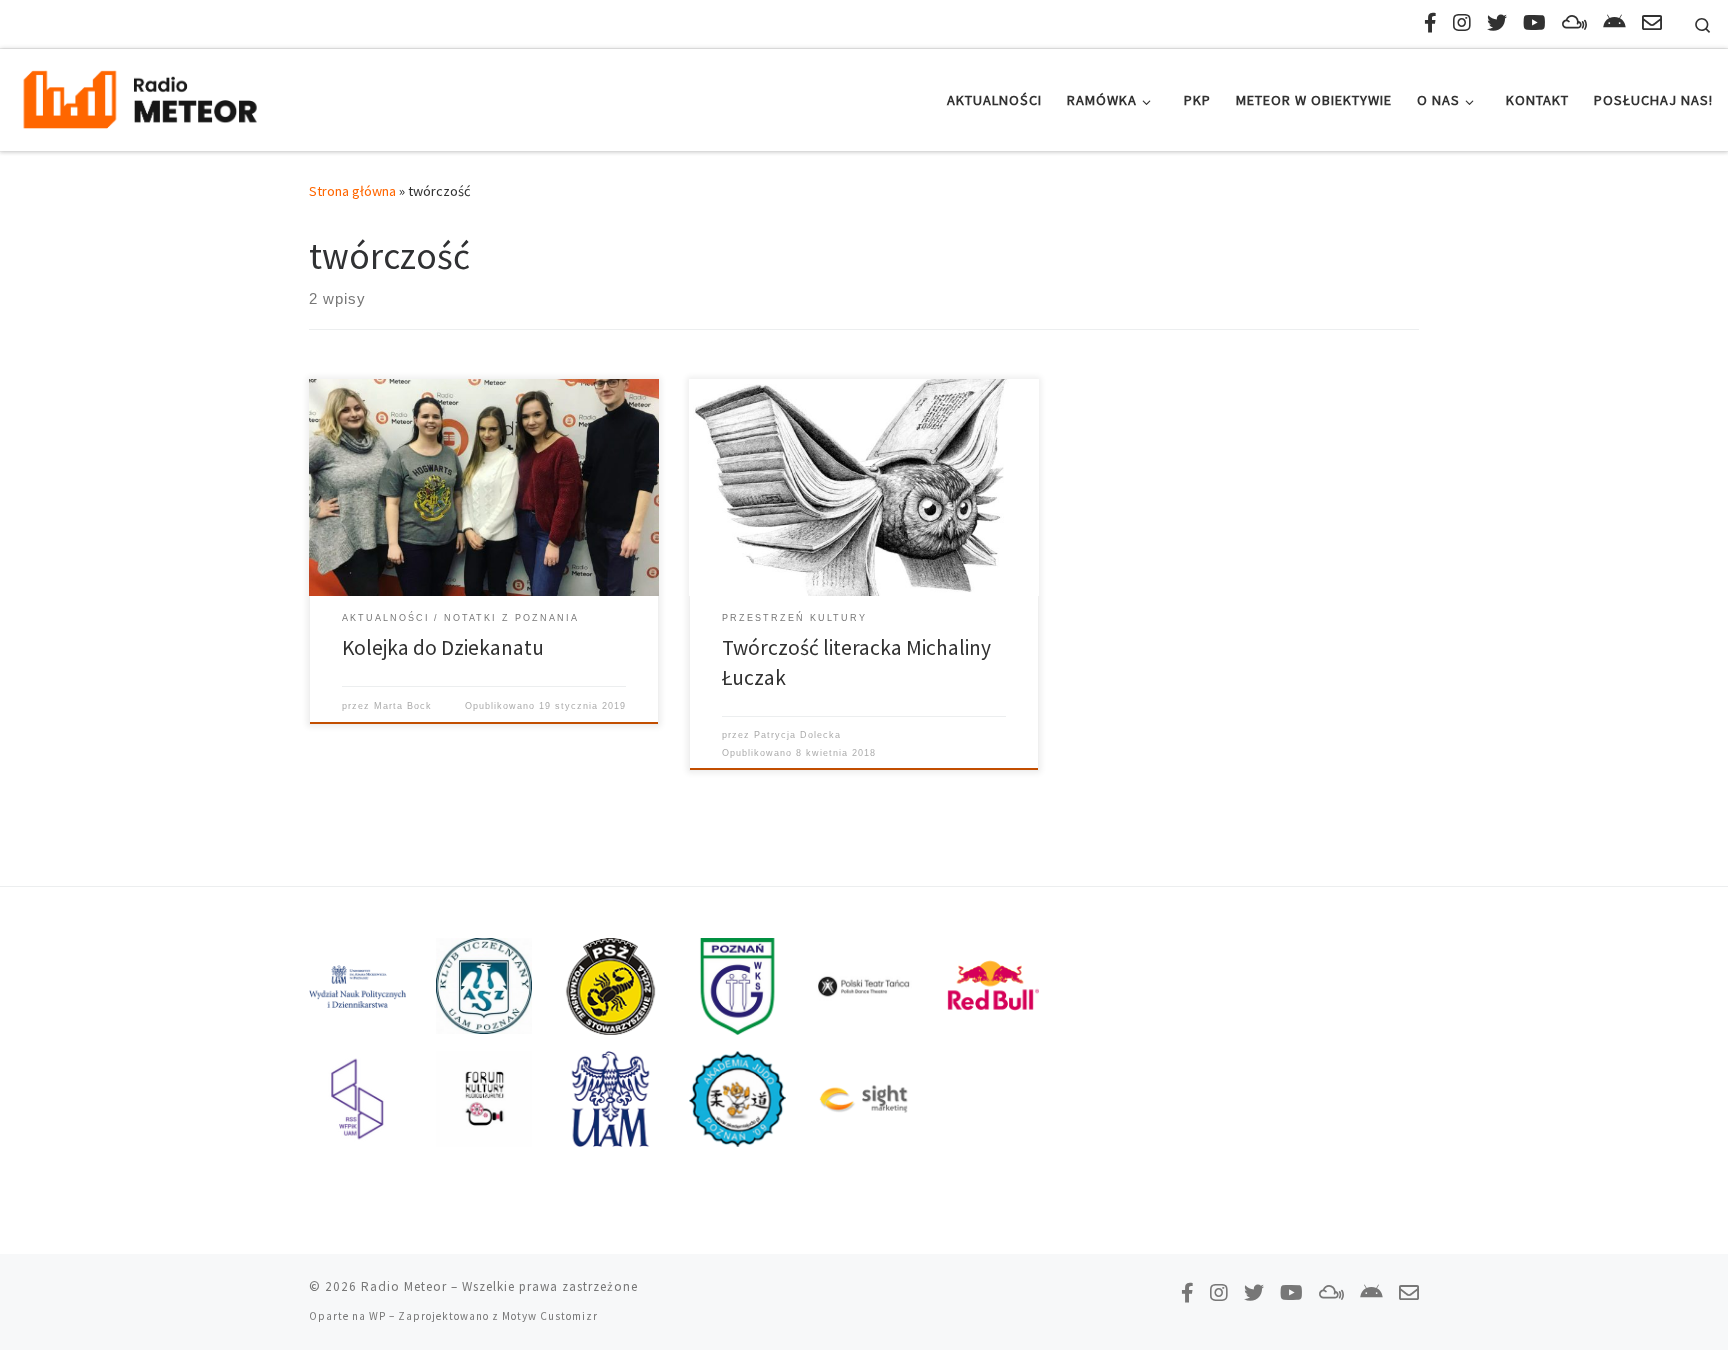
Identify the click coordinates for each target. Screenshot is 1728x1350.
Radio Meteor (404, 1286)
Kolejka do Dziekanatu (443, 647)
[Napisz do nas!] (1652, 22)
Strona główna (352, 191)
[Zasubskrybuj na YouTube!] (1534, 22)
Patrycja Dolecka (797, 735)
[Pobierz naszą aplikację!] (1614, 22)
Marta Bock (403, 706)
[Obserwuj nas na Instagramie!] (1462, 22)
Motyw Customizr (550, 1316)
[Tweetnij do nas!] (1497, 22)
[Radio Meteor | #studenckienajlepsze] (140, 96)
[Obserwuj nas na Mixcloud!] (1574, 22)
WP (377, 1316)
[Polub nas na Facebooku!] (1430, 22)
